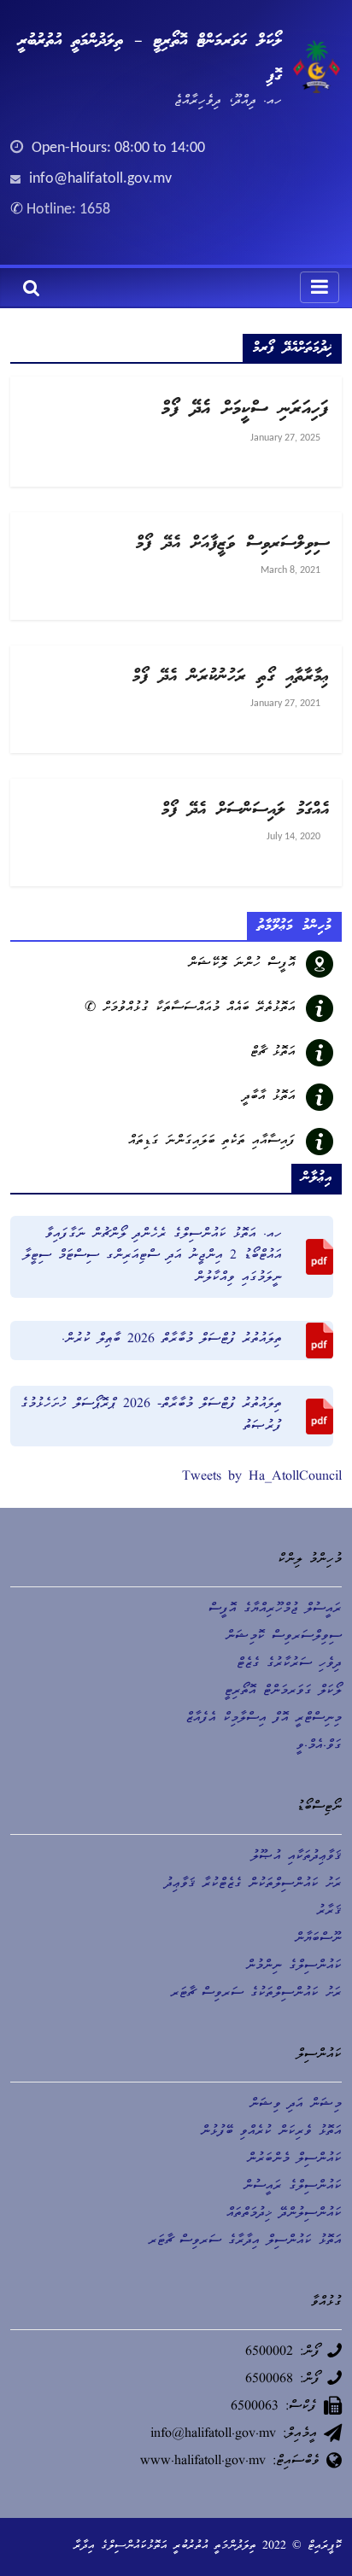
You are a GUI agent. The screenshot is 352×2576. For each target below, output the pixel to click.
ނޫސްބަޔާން (318, 1939)
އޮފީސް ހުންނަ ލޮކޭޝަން (242, 964)
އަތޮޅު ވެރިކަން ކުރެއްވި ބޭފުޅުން (271, 2132)
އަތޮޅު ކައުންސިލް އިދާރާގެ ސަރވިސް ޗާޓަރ (245, 2241)
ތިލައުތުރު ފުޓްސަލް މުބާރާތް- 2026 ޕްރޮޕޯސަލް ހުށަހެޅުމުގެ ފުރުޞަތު (151, 1416)
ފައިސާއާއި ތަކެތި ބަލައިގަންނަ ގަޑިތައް (212, 1142)
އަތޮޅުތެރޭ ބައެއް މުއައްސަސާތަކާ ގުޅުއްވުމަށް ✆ (190, 1008)
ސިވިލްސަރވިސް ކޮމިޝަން (284, 1637)
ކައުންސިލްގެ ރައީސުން (293, 2187)
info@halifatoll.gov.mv (100, 179)
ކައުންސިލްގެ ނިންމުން (294, 1966)
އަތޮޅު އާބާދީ (269, 1097)
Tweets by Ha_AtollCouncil (262, 1477)
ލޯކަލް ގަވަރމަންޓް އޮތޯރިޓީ (283, 1691)
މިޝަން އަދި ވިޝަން (296, 2105)
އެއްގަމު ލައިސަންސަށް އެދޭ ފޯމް (245, 810)
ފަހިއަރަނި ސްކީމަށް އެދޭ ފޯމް (245, 409)
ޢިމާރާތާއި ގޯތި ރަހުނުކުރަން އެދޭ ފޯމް (231, 677)
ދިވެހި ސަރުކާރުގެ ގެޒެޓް (289, 1664)
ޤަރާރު (329, 1912)
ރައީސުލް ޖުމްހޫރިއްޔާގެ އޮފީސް (275, 1609)
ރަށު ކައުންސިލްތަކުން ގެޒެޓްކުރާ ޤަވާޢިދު (253, 1884)
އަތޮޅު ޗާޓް (273, 1053)
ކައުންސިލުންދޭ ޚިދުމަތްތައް (284, 2214)
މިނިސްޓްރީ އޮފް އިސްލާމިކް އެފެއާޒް (264, 1719)
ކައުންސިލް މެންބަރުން (294, 2159)
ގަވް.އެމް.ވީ (319, 1746)
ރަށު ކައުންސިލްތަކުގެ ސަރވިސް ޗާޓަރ (256, 1994)
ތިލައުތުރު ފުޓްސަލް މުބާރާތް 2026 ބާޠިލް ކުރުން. (172, 1340)
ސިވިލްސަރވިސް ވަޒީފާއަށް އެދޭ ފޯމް (232, 544)
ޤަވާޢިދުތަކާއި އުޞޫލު (296, 1857)
